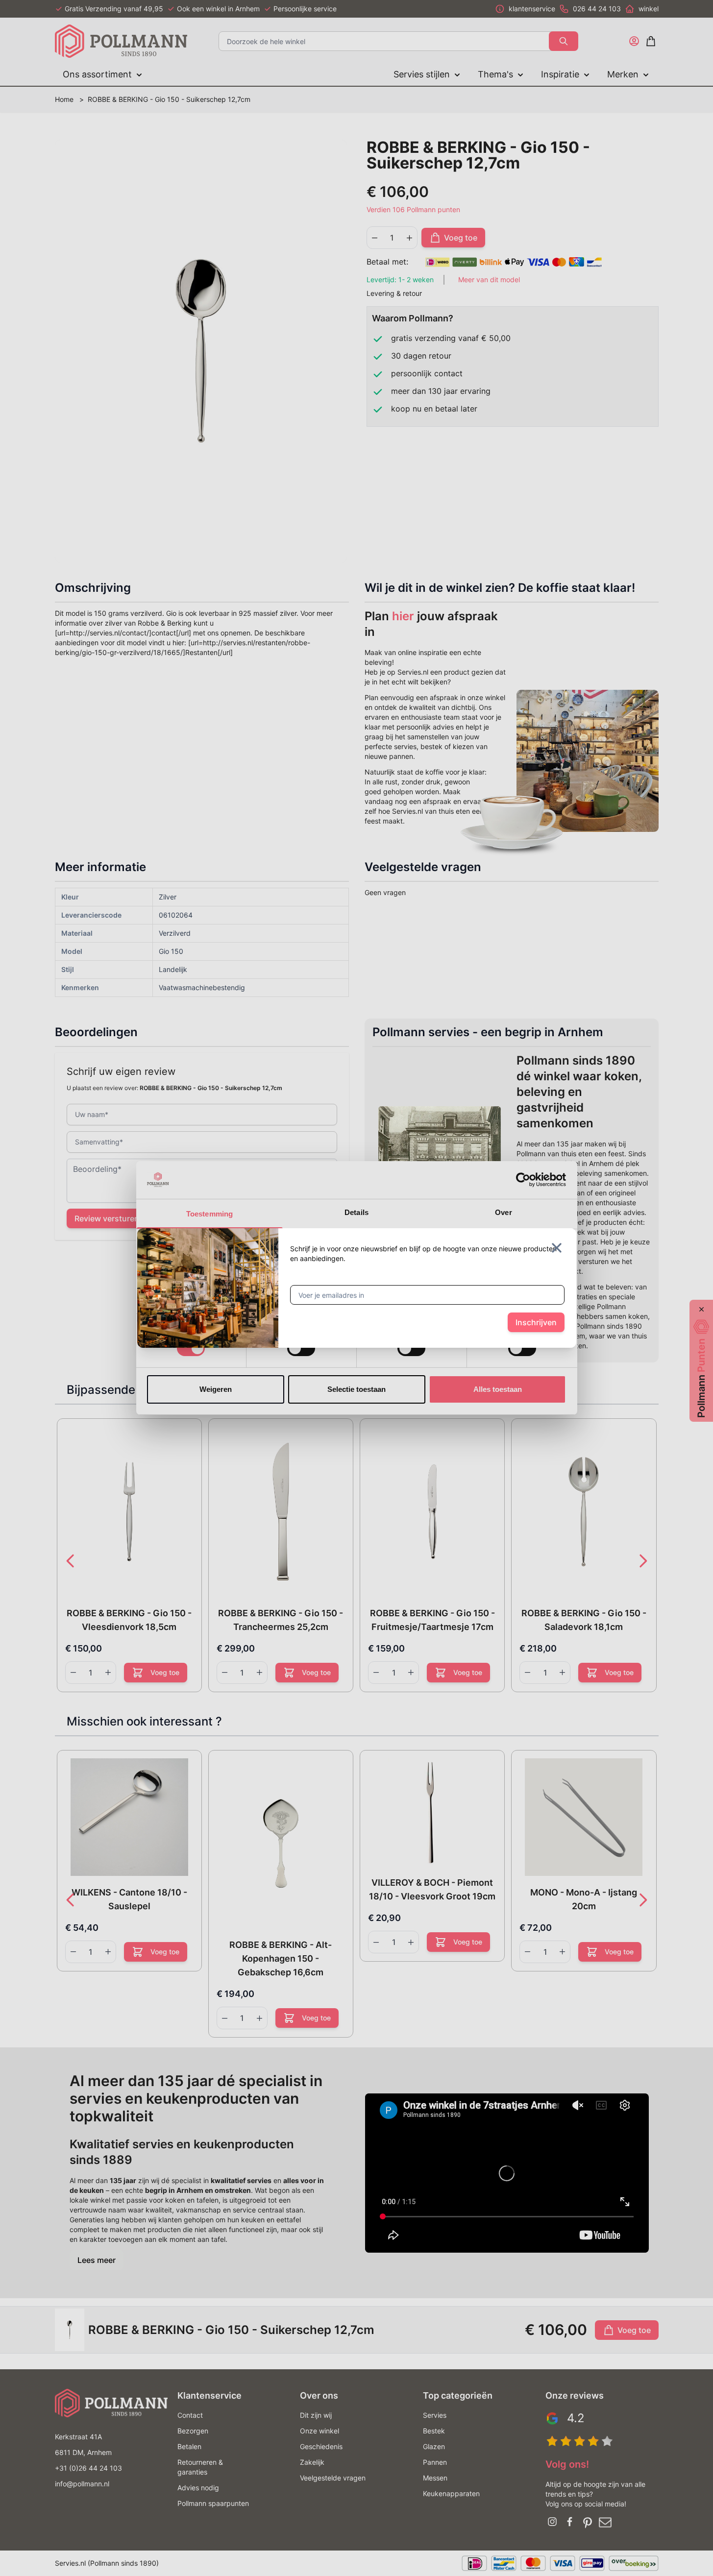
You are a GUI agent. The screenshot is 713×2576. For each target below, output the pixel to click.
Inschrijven (536, 1322)
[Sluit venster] (557, 1248)
